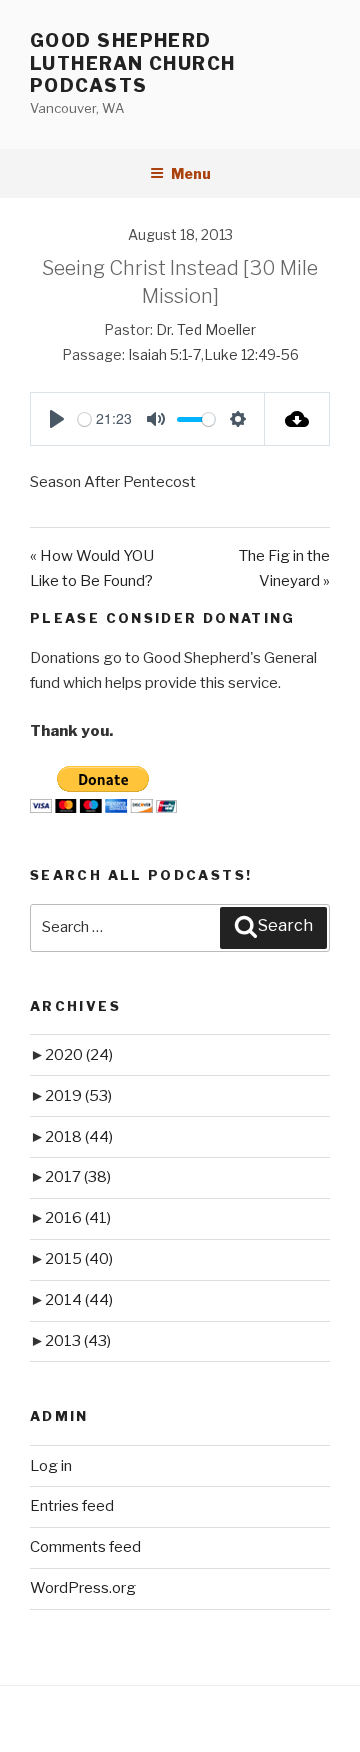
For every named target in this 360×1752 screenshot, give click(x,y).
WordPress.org (83, 1588)
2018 (79, 1137)
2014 (79, 1300)
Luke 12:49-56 (251, 354)
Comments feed (85, 1547)
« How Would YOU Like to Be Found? (92, 568)
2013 (78, 1341)
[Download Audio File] (297, 419)
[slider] (84, 419)
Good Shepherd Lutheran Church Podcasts (133, 63)
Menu (191, 173)
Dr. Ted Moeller (206, 329)
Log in (51, 1466)
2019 (78, 1096)
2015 (79, 1259)
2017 (78, 1177)
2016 (78, 1218)
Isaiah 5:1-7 (164, 354)
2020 (79, 1055)
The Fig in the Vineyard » (284, 568)
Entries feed (72, 1506)
